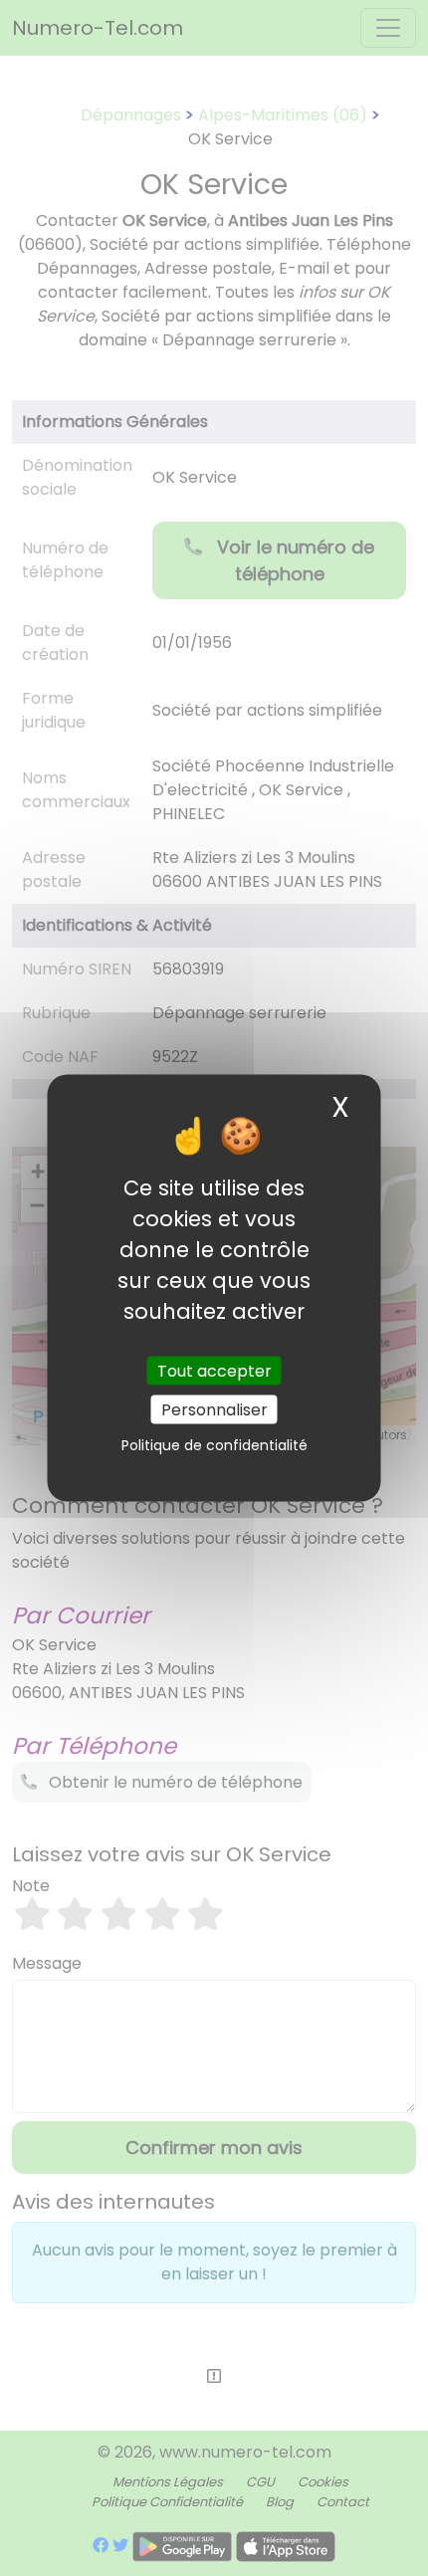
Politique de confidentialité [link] (214, 1444)
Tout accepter (214, 1370)
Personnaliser (214, 1409)
